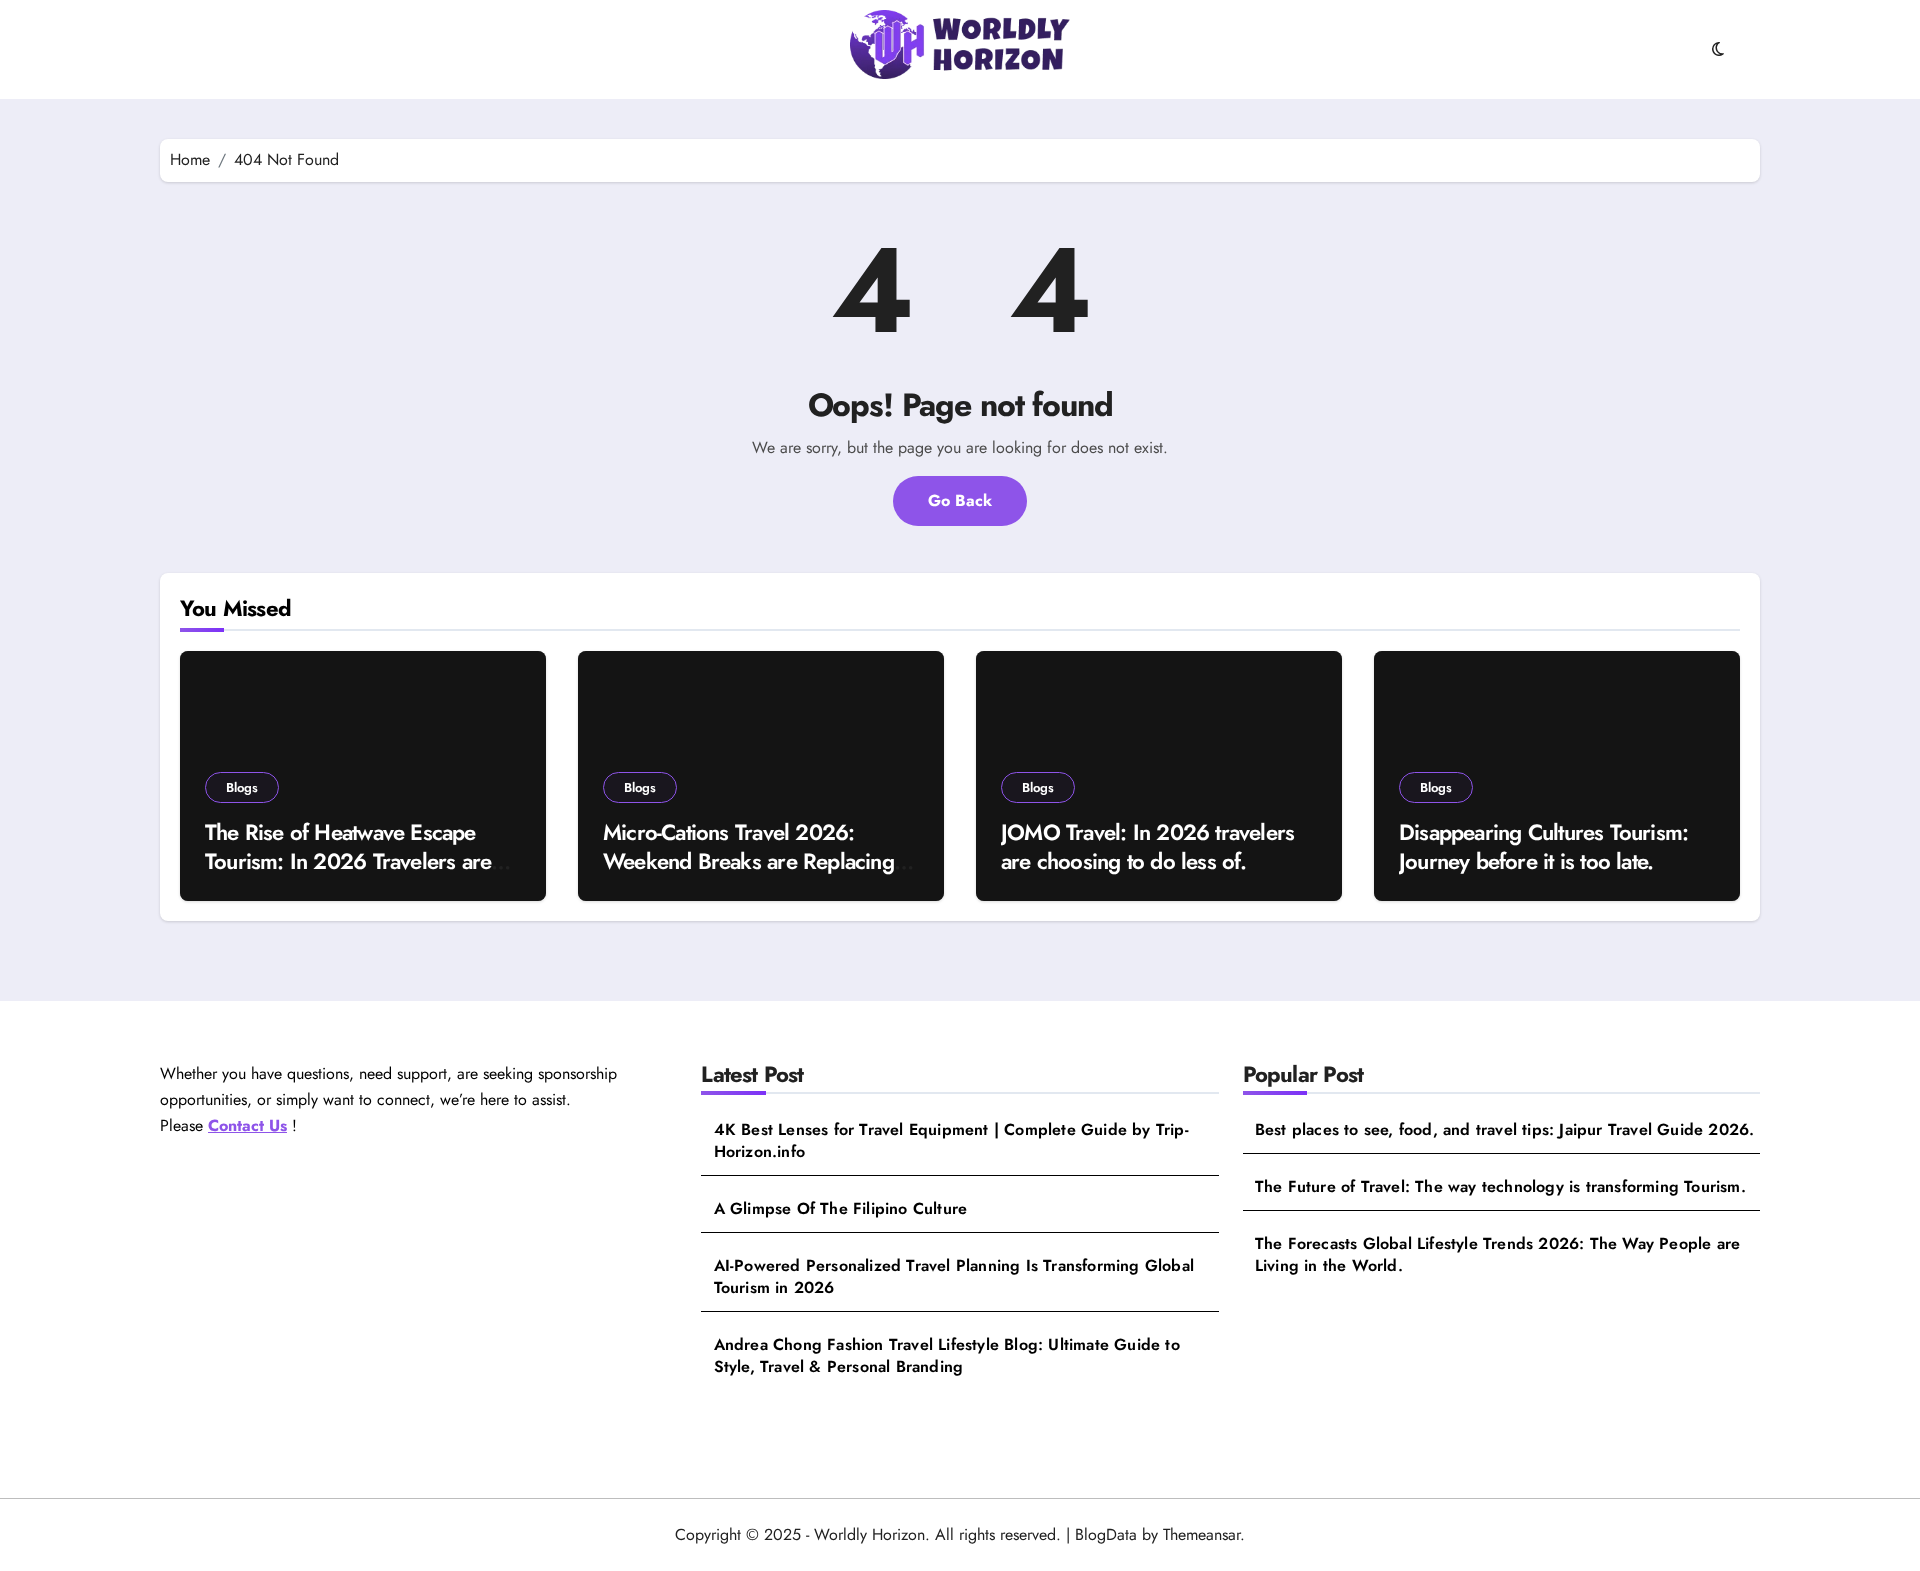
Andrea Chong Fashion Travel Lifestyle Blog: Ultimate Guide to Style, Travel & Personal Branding (947, 1356)
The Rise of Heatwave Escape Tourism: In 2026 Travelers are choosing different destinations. (348, 860)
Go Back (960, 500)
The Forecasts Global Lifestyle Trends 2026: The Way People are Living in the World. (1497, 1255)
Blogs (242, 787)
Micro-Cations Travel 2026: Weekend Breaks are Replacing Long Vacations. (748, 860)
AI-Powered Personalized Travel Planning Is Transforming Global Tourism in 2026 (954, 1277)
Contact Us (247, 1125)
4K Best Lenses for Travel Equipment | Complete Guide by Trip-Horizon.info (951, 1141)
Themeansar (1201, 1534)
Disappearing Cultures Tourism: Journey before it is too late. (1543, 846)
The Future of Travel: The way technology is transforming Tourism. (1500, 1187)
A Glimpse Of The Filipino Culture (841, 1209)
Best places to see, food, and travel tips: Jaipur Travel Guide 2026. (1505, 1130)
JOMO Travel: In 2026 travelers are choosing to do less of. (1147, 846)
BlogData (1106, 1534)
